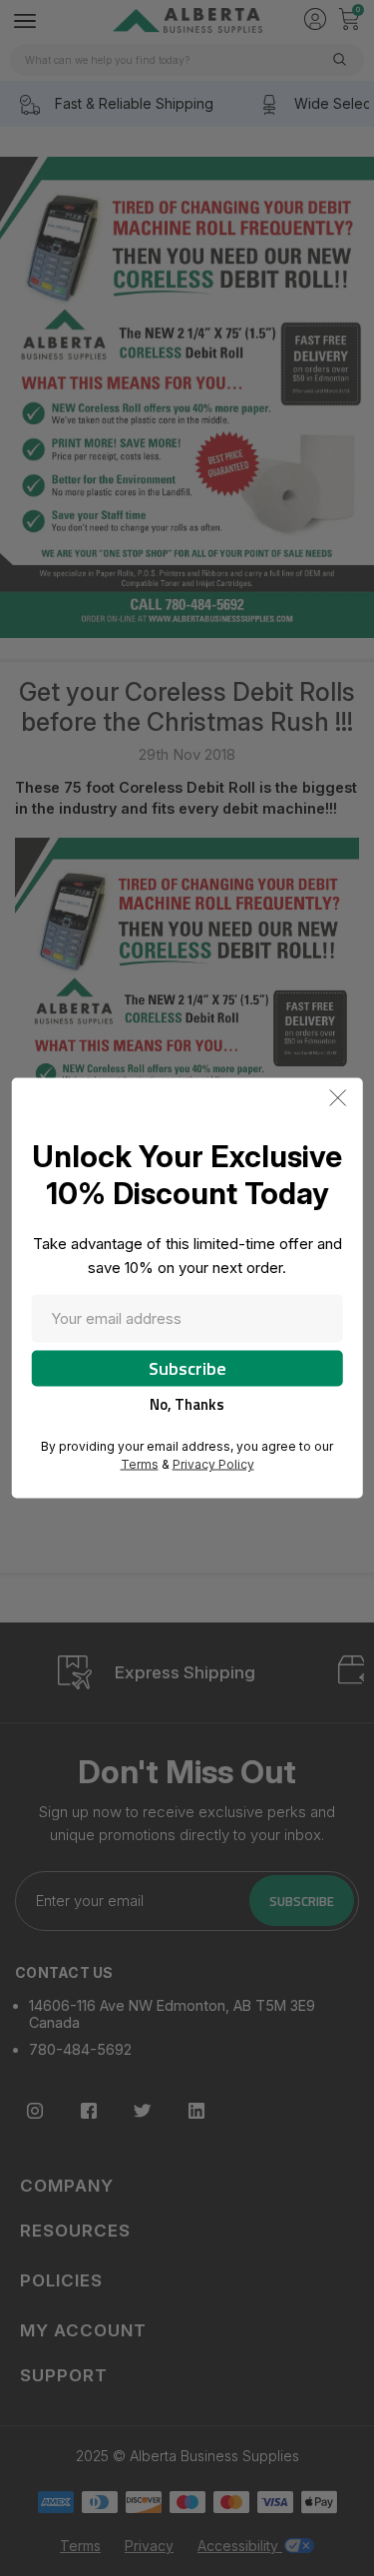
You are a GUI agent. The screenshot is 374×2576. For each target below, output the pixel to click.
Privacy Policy (213, 1464)
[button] (338, 1098)
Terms (140, 1464)
